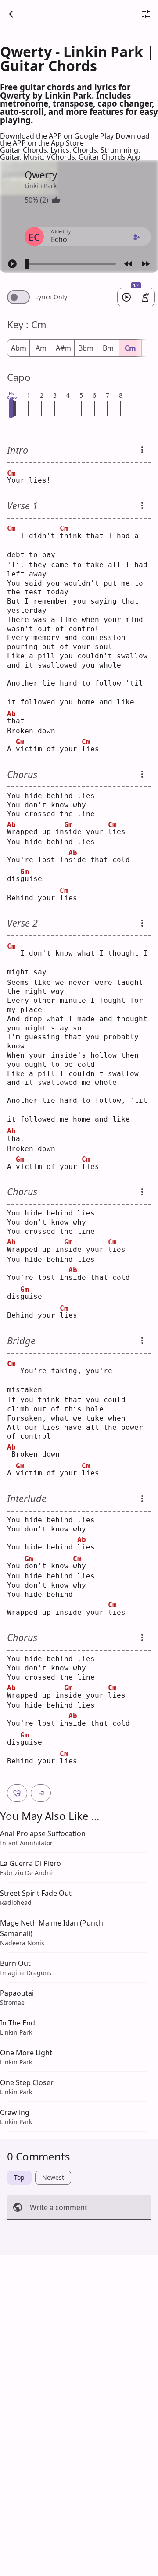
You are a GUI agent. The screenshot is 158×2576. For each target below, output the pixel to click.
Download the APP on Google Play (58, 136)
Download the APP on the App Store (75, 139)
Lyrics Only (51, 297)
